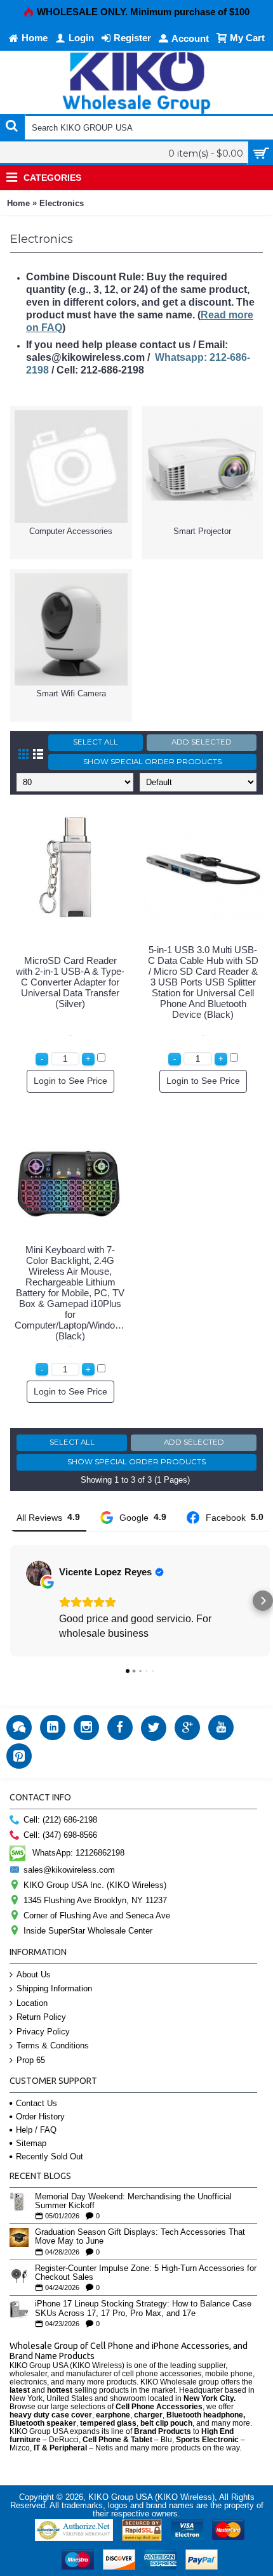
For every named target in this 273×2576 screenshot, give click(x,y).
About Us (34, 1974)
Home (18, 203)
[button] (10, 1601)
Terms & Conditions (53, 2046)
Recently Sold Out (50, 2156)
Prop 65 (31, 2060)
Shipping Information (54, 1988)
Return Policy (41, 2017)
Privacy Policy (43, 2032)
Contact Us (37, 2103)
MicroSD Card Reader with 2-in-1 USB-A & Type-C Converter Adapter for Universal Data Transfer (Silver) (70, 982)
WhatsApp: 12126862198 (78, 1852)
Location (32, 2003)
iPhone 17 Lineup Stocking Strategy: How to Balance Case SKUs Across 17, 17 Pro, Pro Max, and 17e (143, 2308)
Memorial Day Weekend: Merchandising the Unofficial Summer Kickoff (133, 2201)
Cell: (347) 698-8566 (60, 1835)
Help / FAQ (36, 2130)
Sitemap (31, 2143)
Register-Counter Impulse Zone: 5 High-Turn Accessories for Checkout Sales (146, 2273)
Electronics (62, 203)
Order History (40, 2117)
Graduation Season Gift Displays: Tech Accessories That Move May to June (140, 2237)
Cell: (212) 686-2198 (60, 1820)
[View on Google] (39, 1573)
